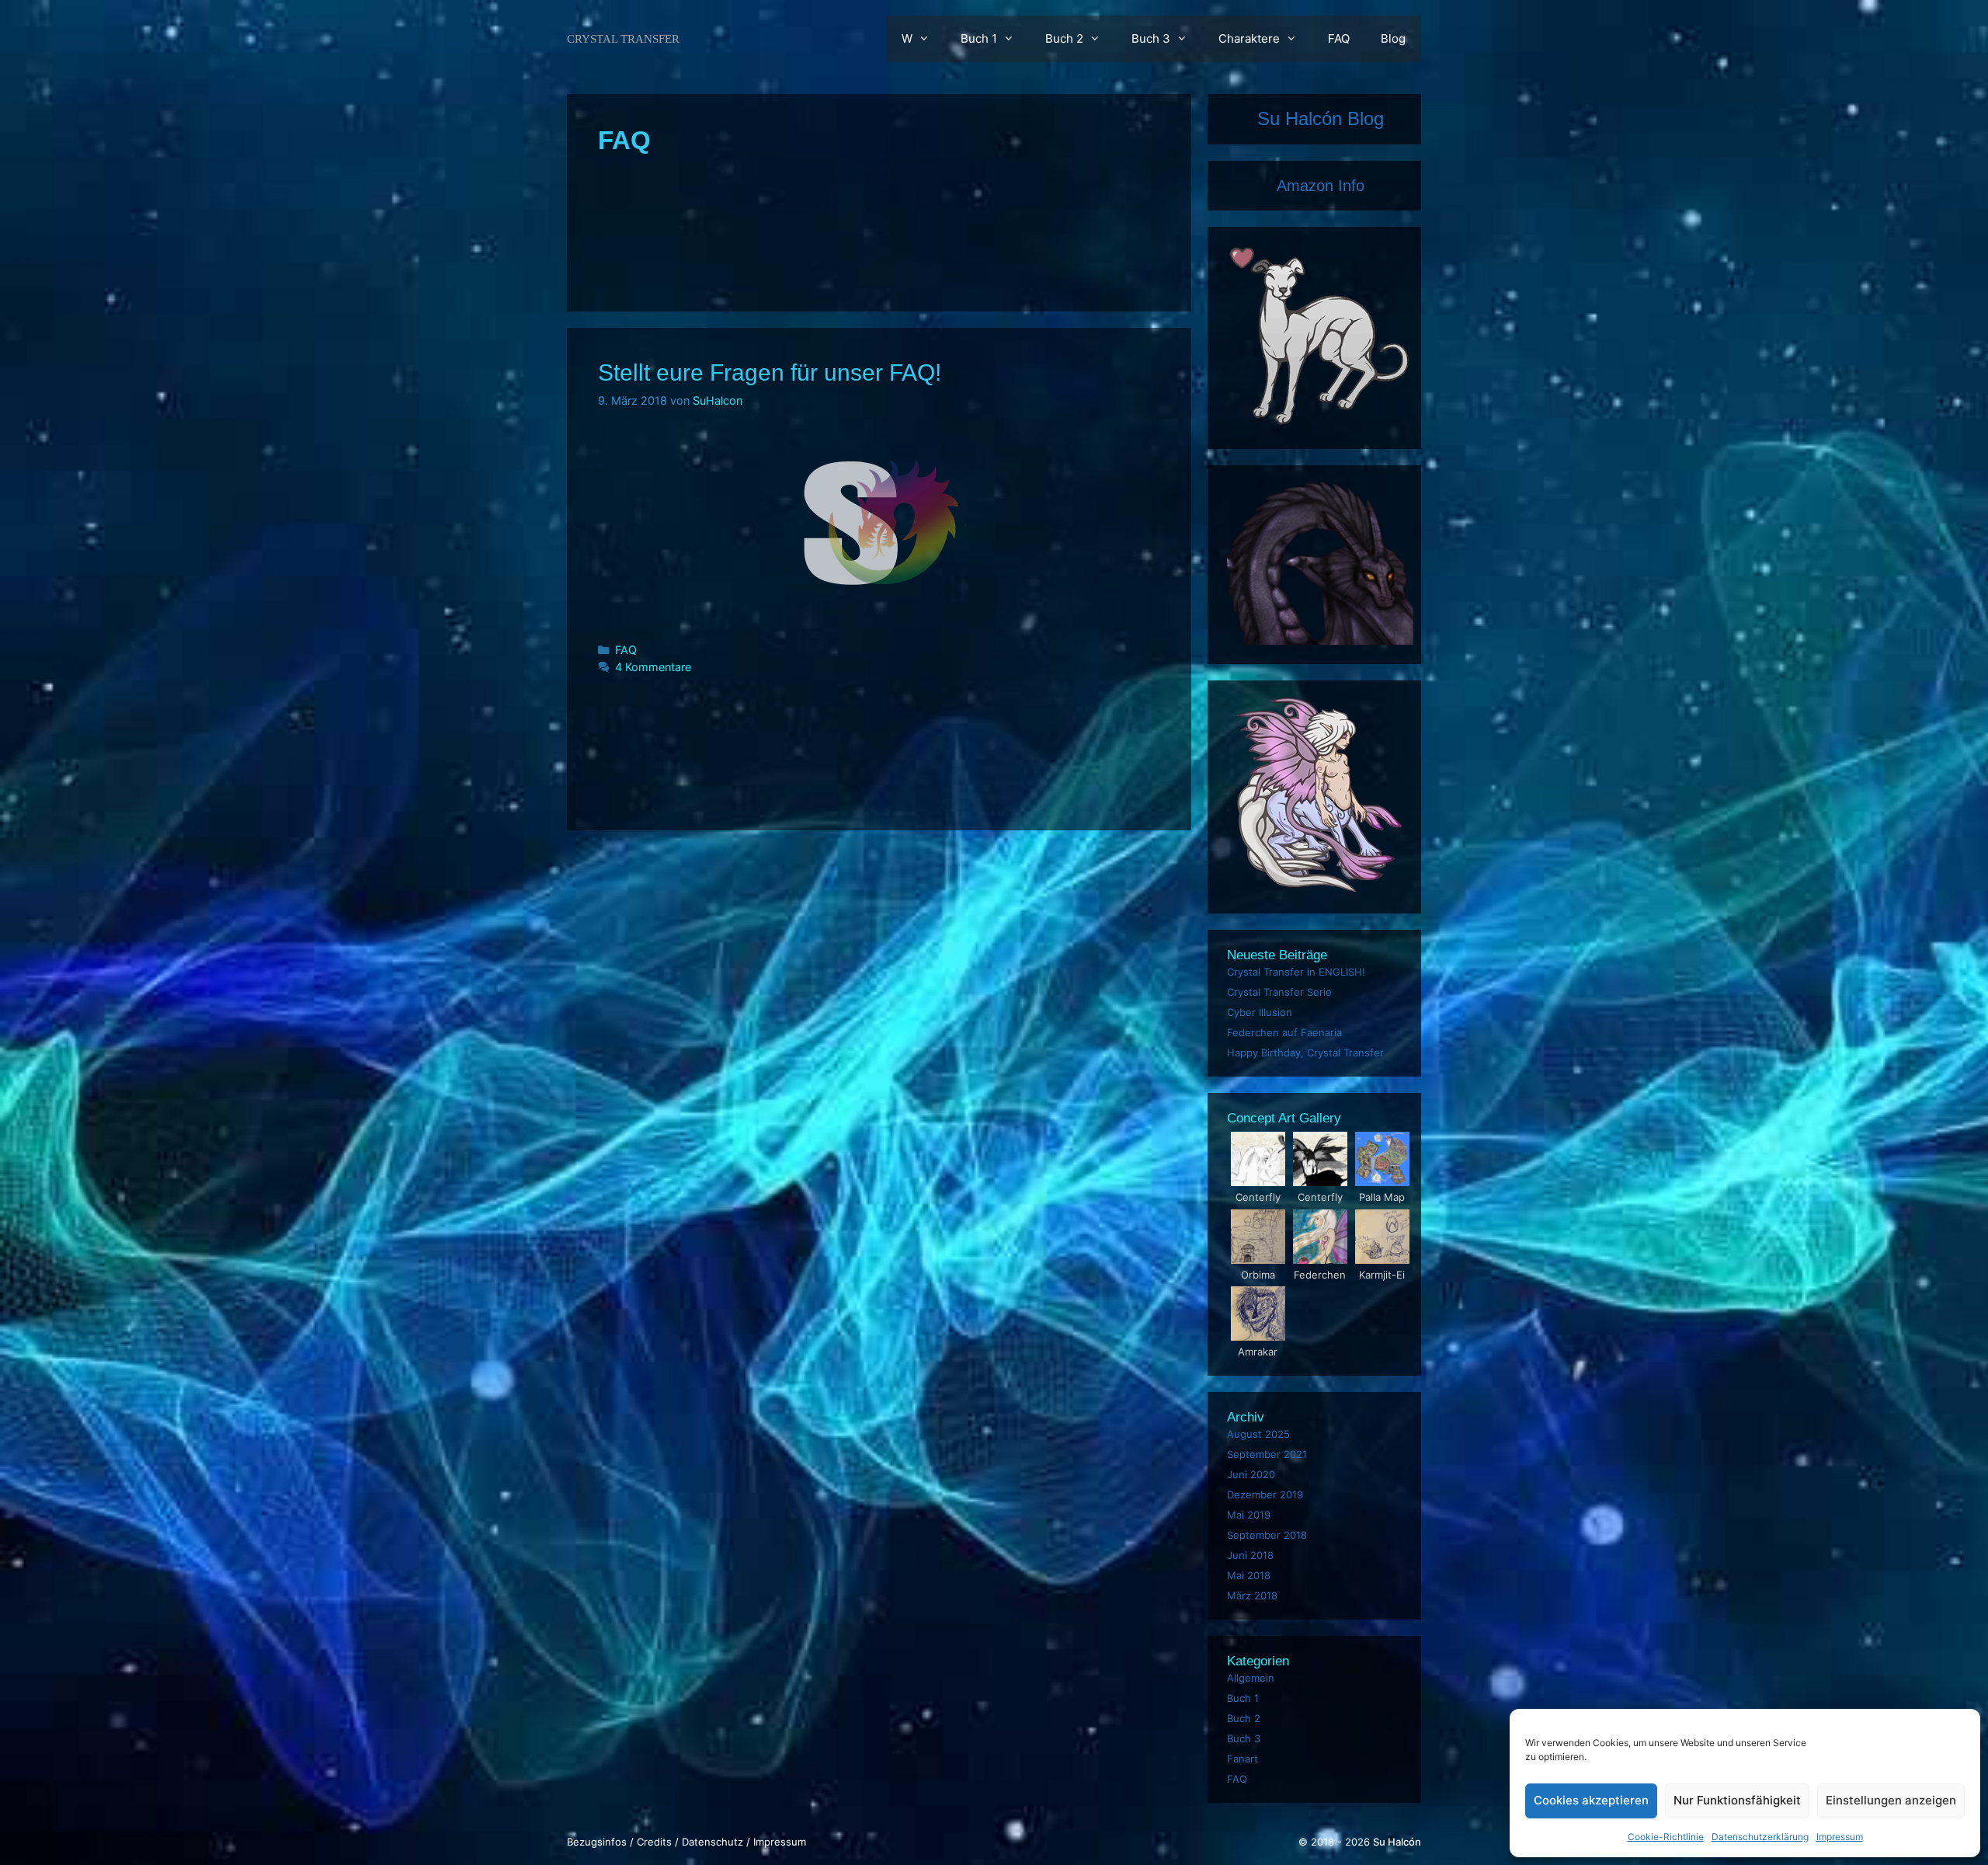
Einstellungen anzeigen (1891, 1800)
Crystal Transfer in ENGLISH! (1296, 972)
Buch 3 (1151, 38)
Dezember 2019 (1265, 1494)
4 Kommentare (653, 667)
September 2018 (1267, 1535)
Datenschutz (712, 1842)
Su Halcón (1397, 1842)
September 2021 (1267, 1454)
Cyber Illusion (1260, 1012)
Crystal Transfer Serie (1279, 992)
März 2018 (1252, 1595)
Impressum (1840, 1837)
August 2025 (1258, 1434)
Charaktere (1249, 38)
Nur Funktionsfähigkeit (1737, 1800)
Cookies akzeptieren (1591, 1800)
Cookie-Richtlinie (1666, 1837)
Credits (654, 1842)
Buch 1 (979, 38)
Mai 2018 (1249, 1575)
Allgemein (1251, 1678)
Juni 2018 (1250, 1555)
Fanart (1242, 1759)
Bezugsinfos (597, 1842)
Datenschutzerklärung (1760, 1837)
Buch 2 (1064, 38)
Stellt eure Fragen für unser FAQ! (770, 372)
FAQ (1339, 38)
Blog (1393, 38)
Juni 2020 (1251, 1474)
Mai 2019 (1249, 1515)
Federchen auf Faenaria (1284, 1032)
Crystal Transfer (623, 39)
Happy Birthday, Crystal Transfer (1305, 1053)
